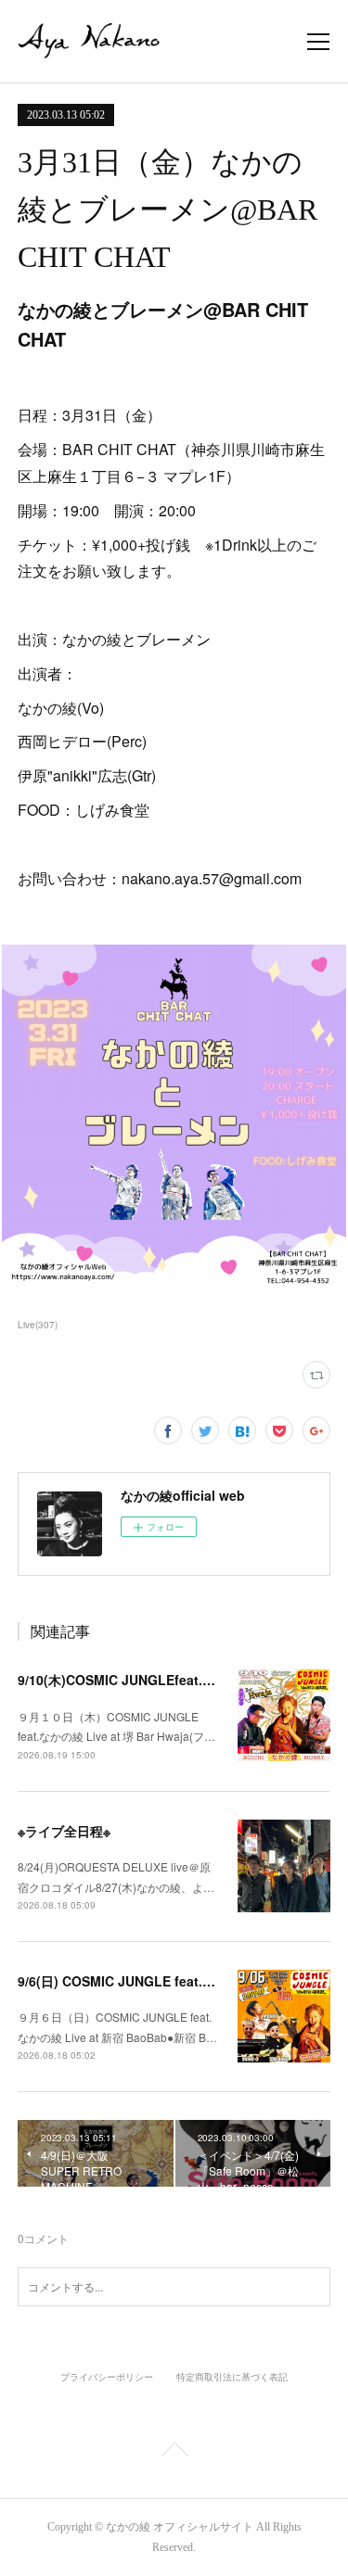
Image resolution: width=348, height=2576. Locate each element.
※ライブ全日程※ (64, 1831)
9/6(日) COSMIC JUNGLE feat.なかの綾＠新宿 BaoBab (182, 1981)
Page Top (174, 2453)
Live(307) (38, 1325)
